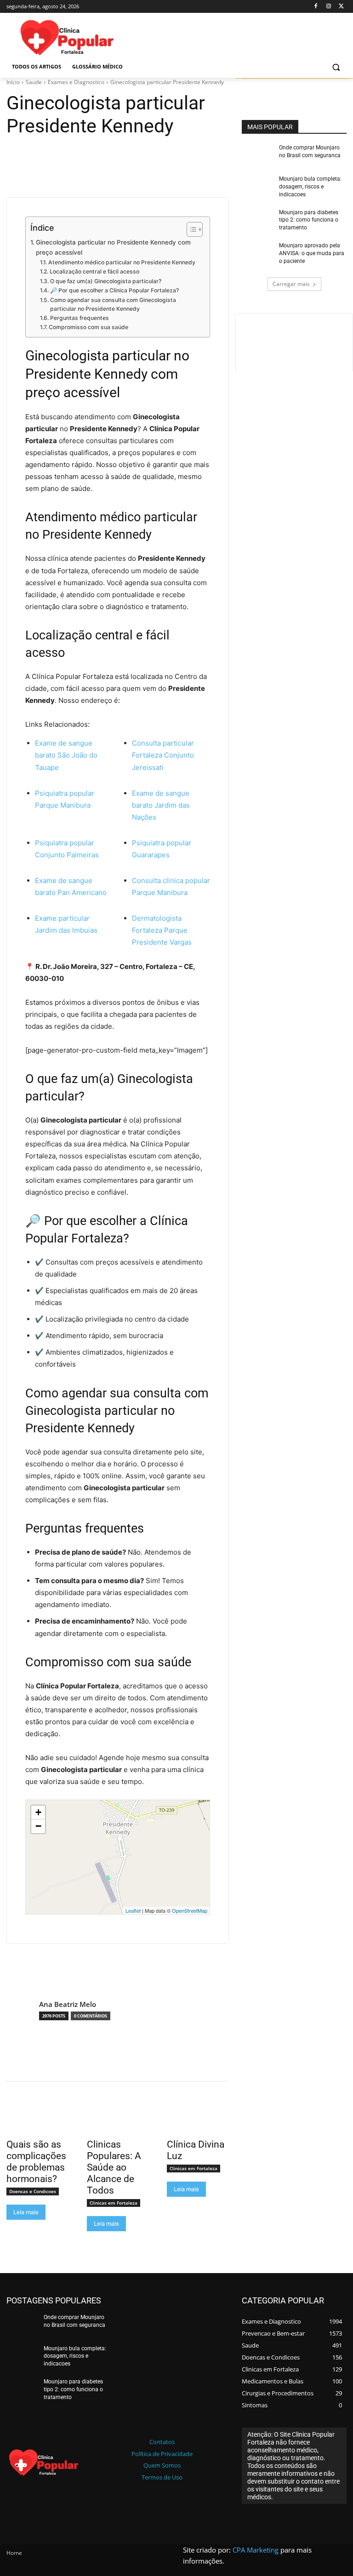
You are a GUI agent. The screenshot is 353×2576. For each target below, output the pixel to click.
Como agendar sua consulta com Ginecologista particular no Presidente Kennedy (113, 305)
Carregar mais (291, 284)
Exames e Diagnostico (76, 82)
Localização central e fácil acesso (94, 271)
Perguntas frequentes (79, 318)
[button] (336, 67)
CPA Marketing (256, 2550)
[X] (341, 7)
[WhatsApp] (79, 155)
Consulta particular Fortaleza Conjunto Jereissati (163, 755)
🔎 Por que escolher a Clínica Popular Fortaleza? (114, 290)
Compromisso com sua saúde (88, 327)
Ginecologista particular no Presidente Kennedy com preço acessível (113, 247)
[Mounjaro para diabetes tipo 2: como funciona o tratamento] (257, 222)
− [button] (38, 1826)
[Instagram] (328, 7)
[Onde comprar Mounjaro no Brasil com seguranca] (257, 157)
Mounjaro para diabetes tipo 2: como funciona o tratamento (309, 220)
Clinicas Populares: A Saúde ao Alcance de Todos (114, 2167)
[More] (101, 155)
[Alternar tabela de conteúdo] (190, 229)
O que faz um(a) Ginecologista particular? (105, 281)
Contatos (162, 2442)
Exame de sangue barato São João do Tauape (66, 755)
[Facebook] (316, 7)
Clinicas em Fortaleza (114, 2203)
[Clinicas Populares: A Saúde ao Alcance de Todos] (118, 2119)
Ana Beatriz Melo (68, 2004)
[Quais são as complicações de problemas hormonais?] (37, 2119)
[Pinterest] (58, 155)
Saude (34, 82)
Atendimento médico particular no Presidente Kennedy (122, 262)
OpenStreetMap (190, 1910)
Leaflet (133, 1910)
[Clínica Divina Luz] (198, 2119)
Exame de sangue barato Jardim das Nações (161, 805)
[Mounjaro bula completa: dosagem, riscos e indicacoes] (257, 188)
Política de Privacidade (162, 2454)
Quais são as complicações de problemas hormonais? (36, 2162)
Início (13, 82)
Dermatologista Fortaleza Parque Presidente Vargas (162, 930)
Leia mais (26, 2212)
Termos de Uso (162, 2477)
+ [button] (38, 1812)
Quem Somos (162, 2465)
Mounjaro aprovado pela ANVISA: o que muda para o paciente (312, 253)
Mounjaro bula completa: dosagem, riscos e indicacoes (310, 187)
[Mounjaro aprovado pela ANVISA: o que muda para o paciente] (257, 255)
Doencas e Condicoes (33, 2191)
